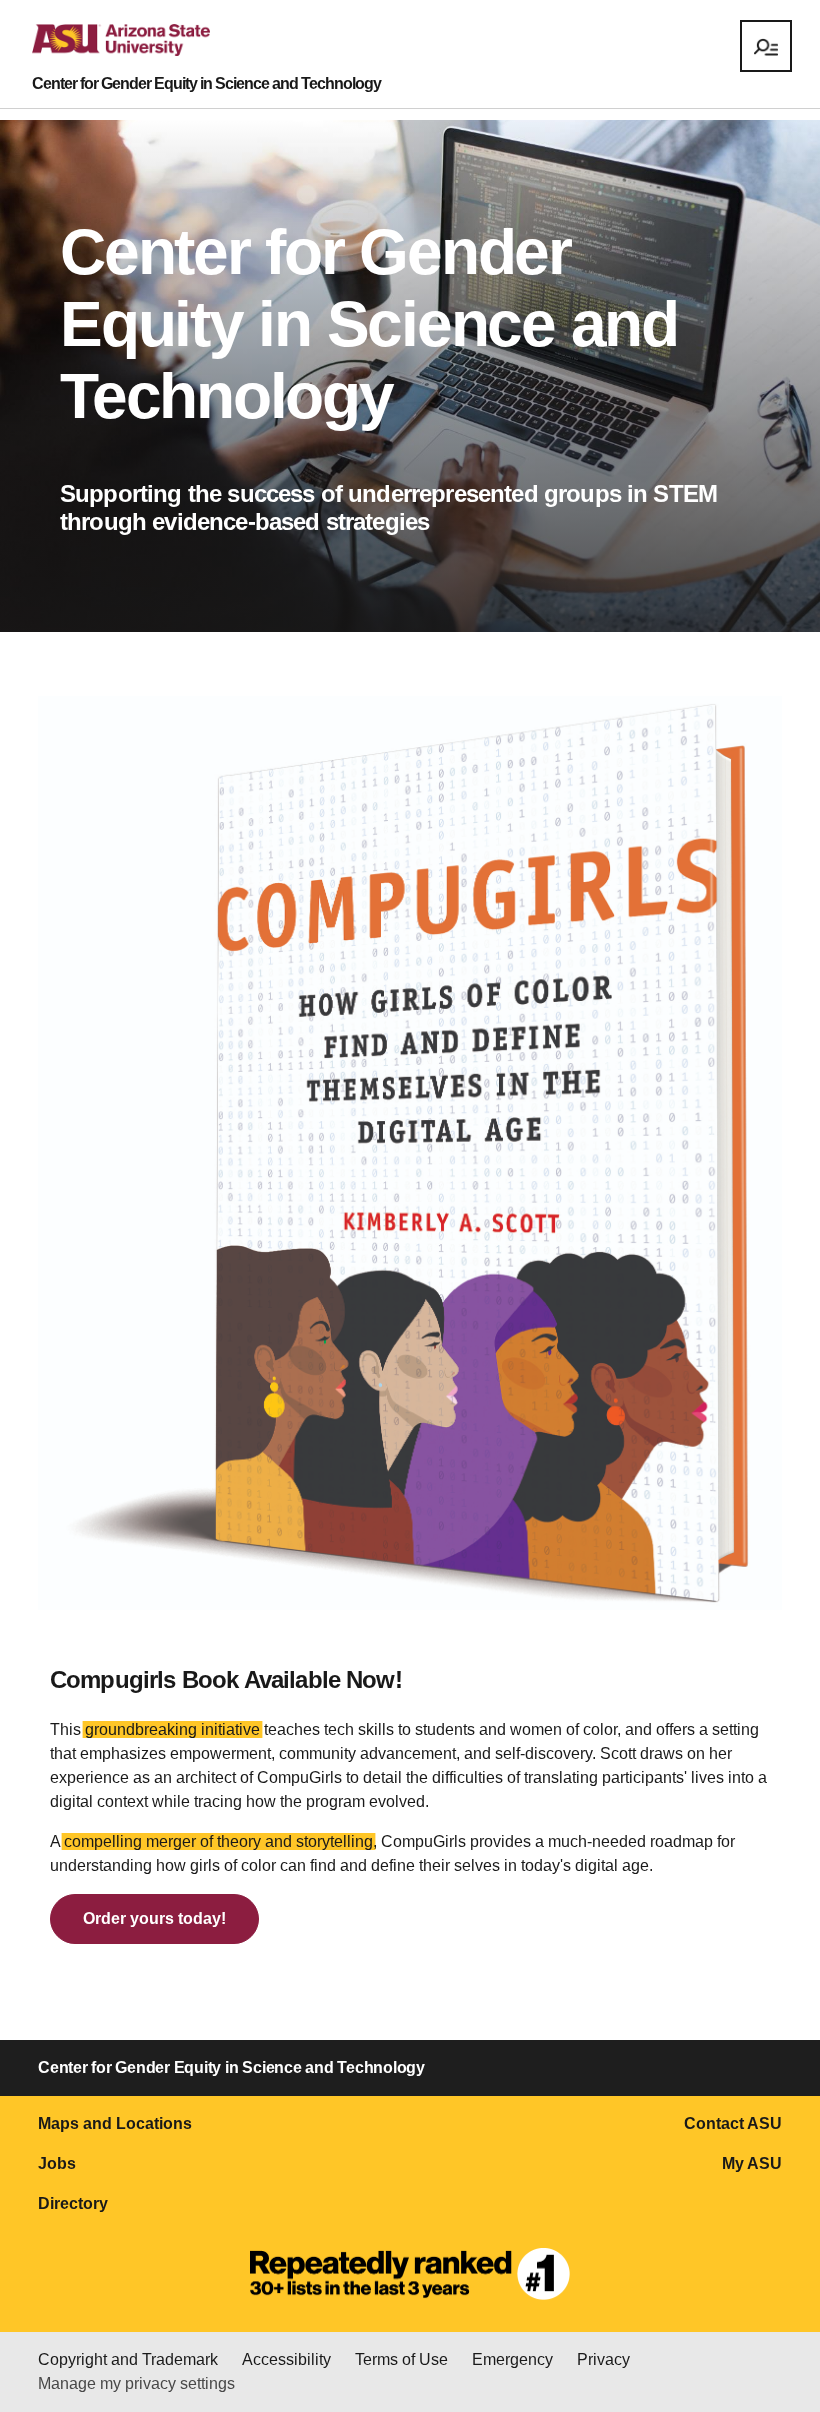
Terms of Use (401, 2359)
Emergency (512, 2359)
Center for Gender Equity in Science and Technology (206, 84)
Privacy (603, 2359)
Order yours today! (154, 1918)
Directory (73, 2203)
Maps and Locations (115, 2123)
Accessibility (286, 2359)
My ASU (752, 2163)
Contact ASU (733, 2123)
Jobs (57, 2163)
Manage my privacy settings (136, 2383)
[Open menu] (766, 46)
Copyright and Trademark (128, 2359)
